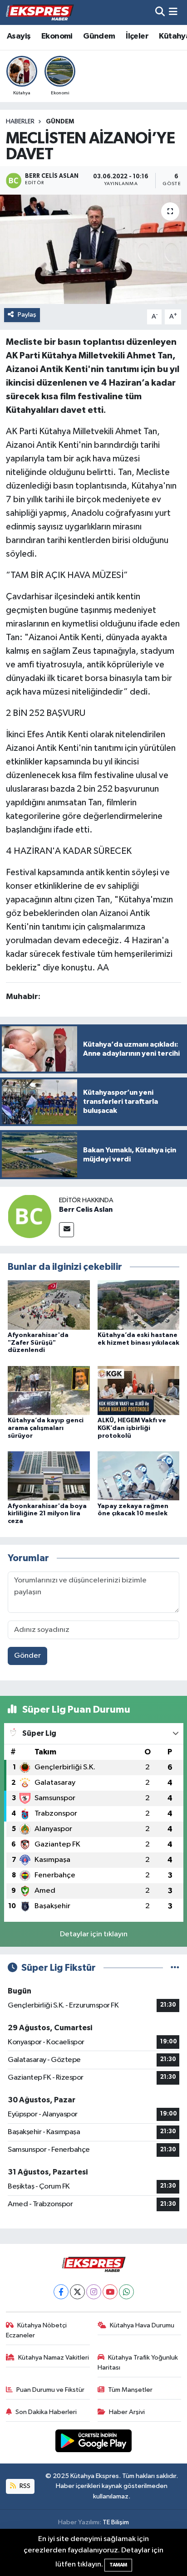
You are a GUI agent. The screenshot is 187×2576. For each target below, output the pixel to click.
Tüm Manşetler (130, 2390)
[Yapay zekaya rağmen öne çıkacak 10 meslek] (139, 1476)
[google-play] (94, 2442)
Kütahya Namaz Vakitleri (54, 2358)
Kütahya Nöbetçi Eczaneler (37, 2330)
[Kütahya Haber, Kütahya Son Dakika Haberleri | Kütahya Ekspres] (40, 12)
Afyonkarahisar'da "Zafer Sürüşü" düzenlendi (38, 1343)
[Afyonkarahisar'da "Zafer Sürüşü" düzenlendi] (49, 1305)
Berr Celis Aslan (86, 1210)
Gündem (99, 36)
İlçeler (137, 36)
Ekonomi (57, 36)
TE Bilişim (116, 2522)
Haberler (20, 122)
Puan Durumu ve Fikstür (50, 2390)
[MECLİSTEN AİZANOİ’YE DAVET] (93, 249)
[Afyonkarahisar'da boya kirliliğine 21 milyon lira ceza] (49, 1476)
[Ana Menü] (173, 12)
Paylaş (27, 315)
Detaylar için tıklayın (94, 1934)
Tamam (118, 2565)
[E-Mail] (66, 1230)
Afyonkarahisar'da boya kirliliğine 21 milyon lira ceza (47, 1514)
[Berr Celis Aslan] (30, 1216)
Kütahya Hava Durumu (142, 2325)
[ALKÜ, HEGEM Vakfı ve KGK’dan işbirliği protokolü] (139, 1390)
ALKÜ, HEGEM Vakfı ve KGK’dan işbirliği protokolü (132, 1428)
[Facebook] (61, 2292)
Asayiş (19, 36)
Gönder (27, 1656)
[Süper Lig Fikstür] (175, 1968)
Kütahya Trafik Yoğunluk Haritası (138, 2363)
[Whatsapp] (126, 2292)
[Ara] (160, 12)
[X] (77, 2292)
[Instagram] (94, 2292)
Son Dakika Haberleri (46, 2412)
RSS (24, 2486)
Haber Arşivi (127, 2412)
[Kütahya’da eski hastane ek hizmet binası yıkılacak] (139, 1305)
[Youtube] (110, 2292)
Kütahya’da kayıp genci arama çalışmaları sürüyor (46, 1428)
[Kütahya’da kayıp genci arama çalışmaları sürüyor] (49, 1390)
